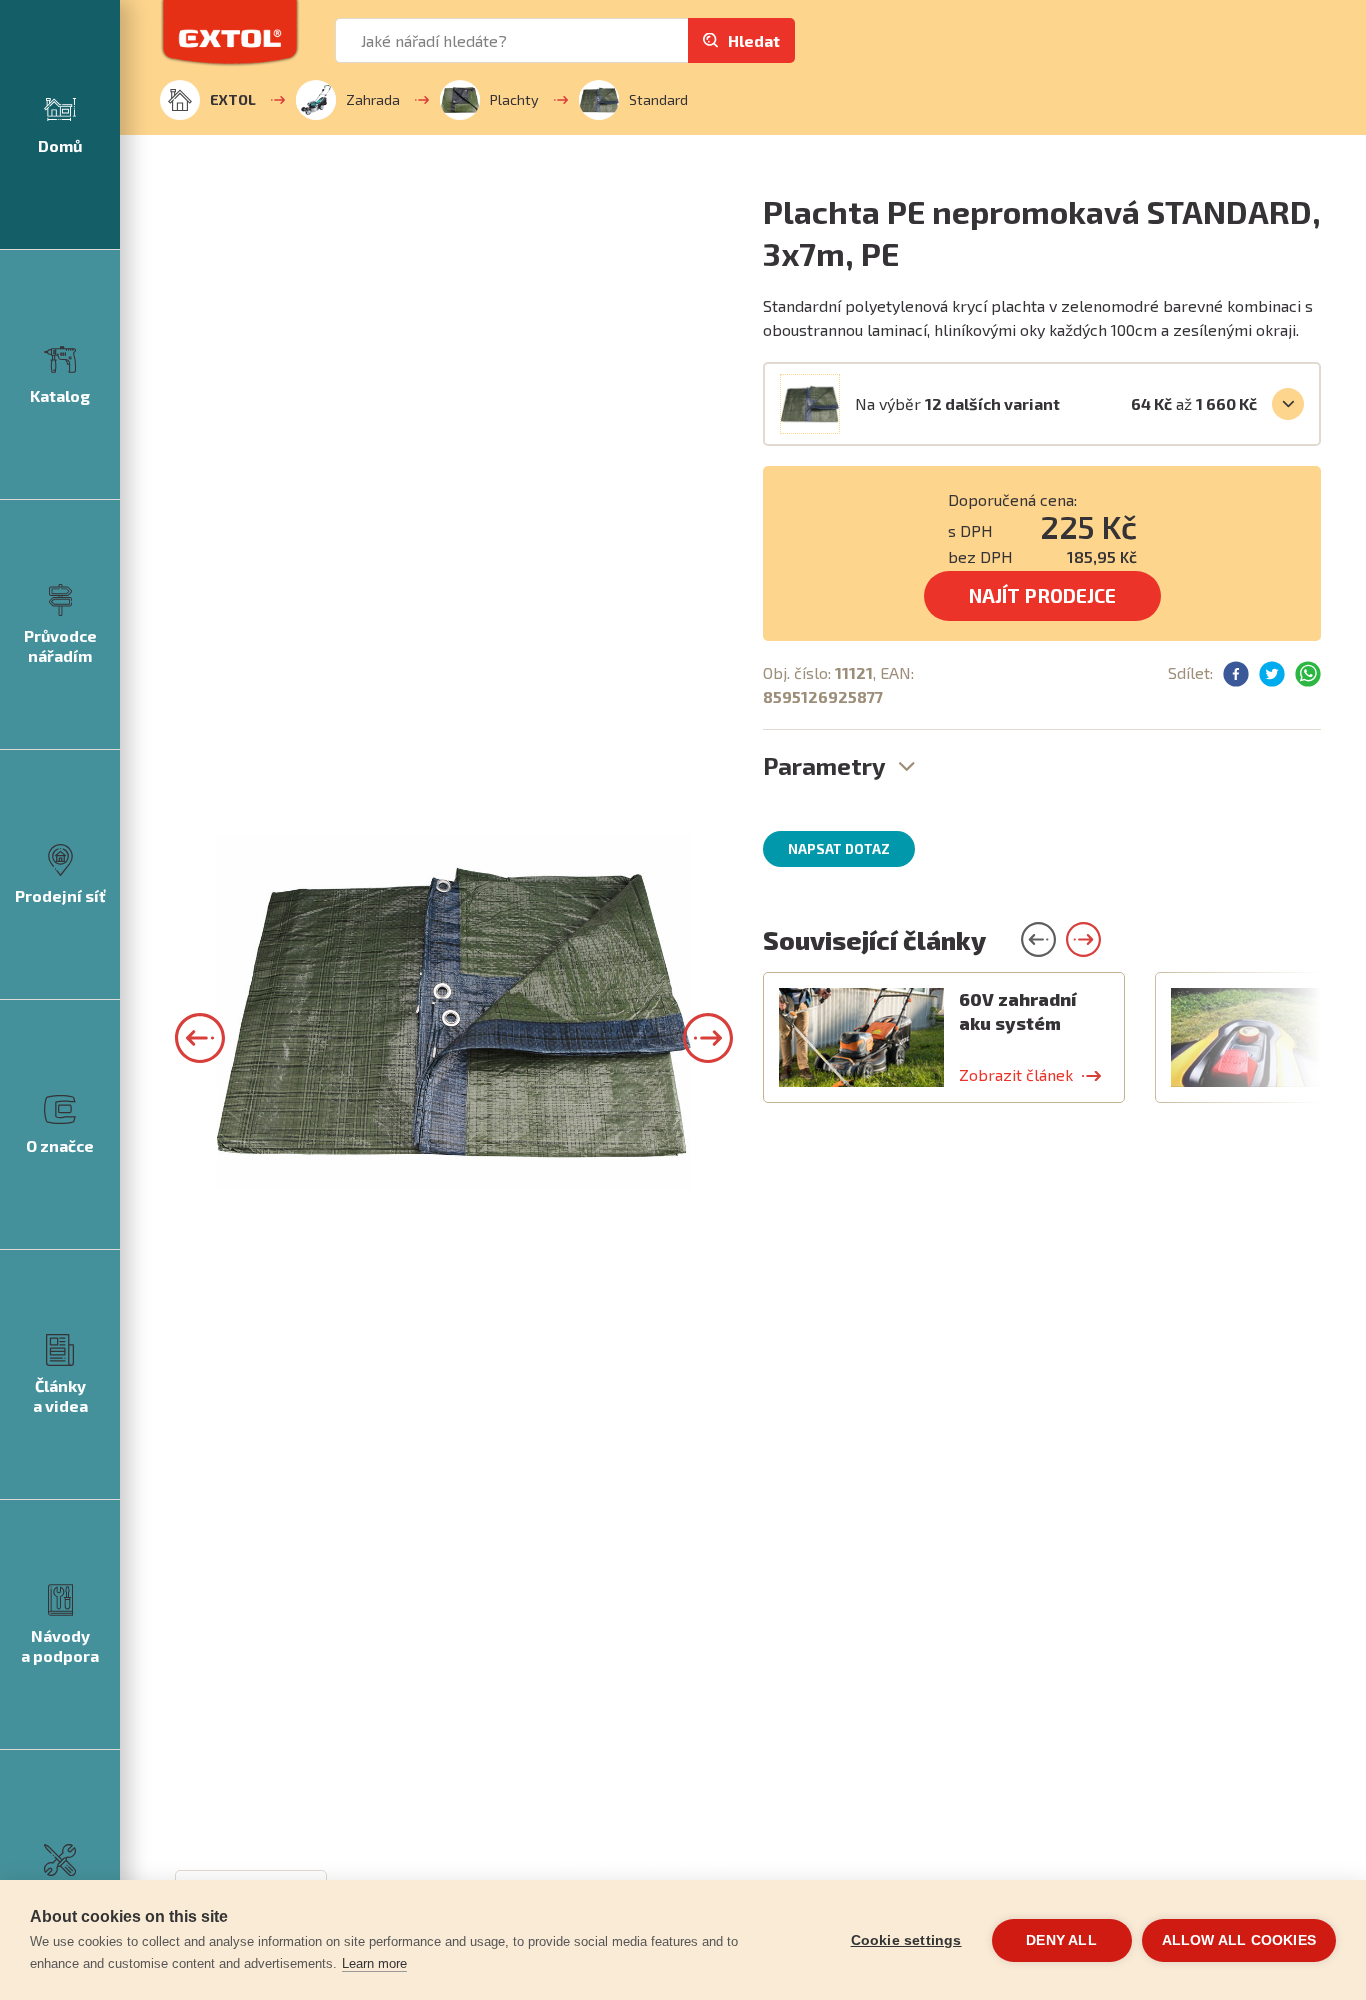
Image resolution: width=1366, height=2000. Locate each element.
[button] (200, 1038)
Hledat (754, 40)
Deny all (1061, 1940)
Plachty (514, 99)
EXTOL (233, 99)
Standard (658, 99)
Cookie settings (906, 1940)
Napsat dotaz (839, 849)
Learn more (374, 1963)
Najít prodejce (1042, 595)
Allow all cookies (1239, 1940)
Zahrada (373, 99)
